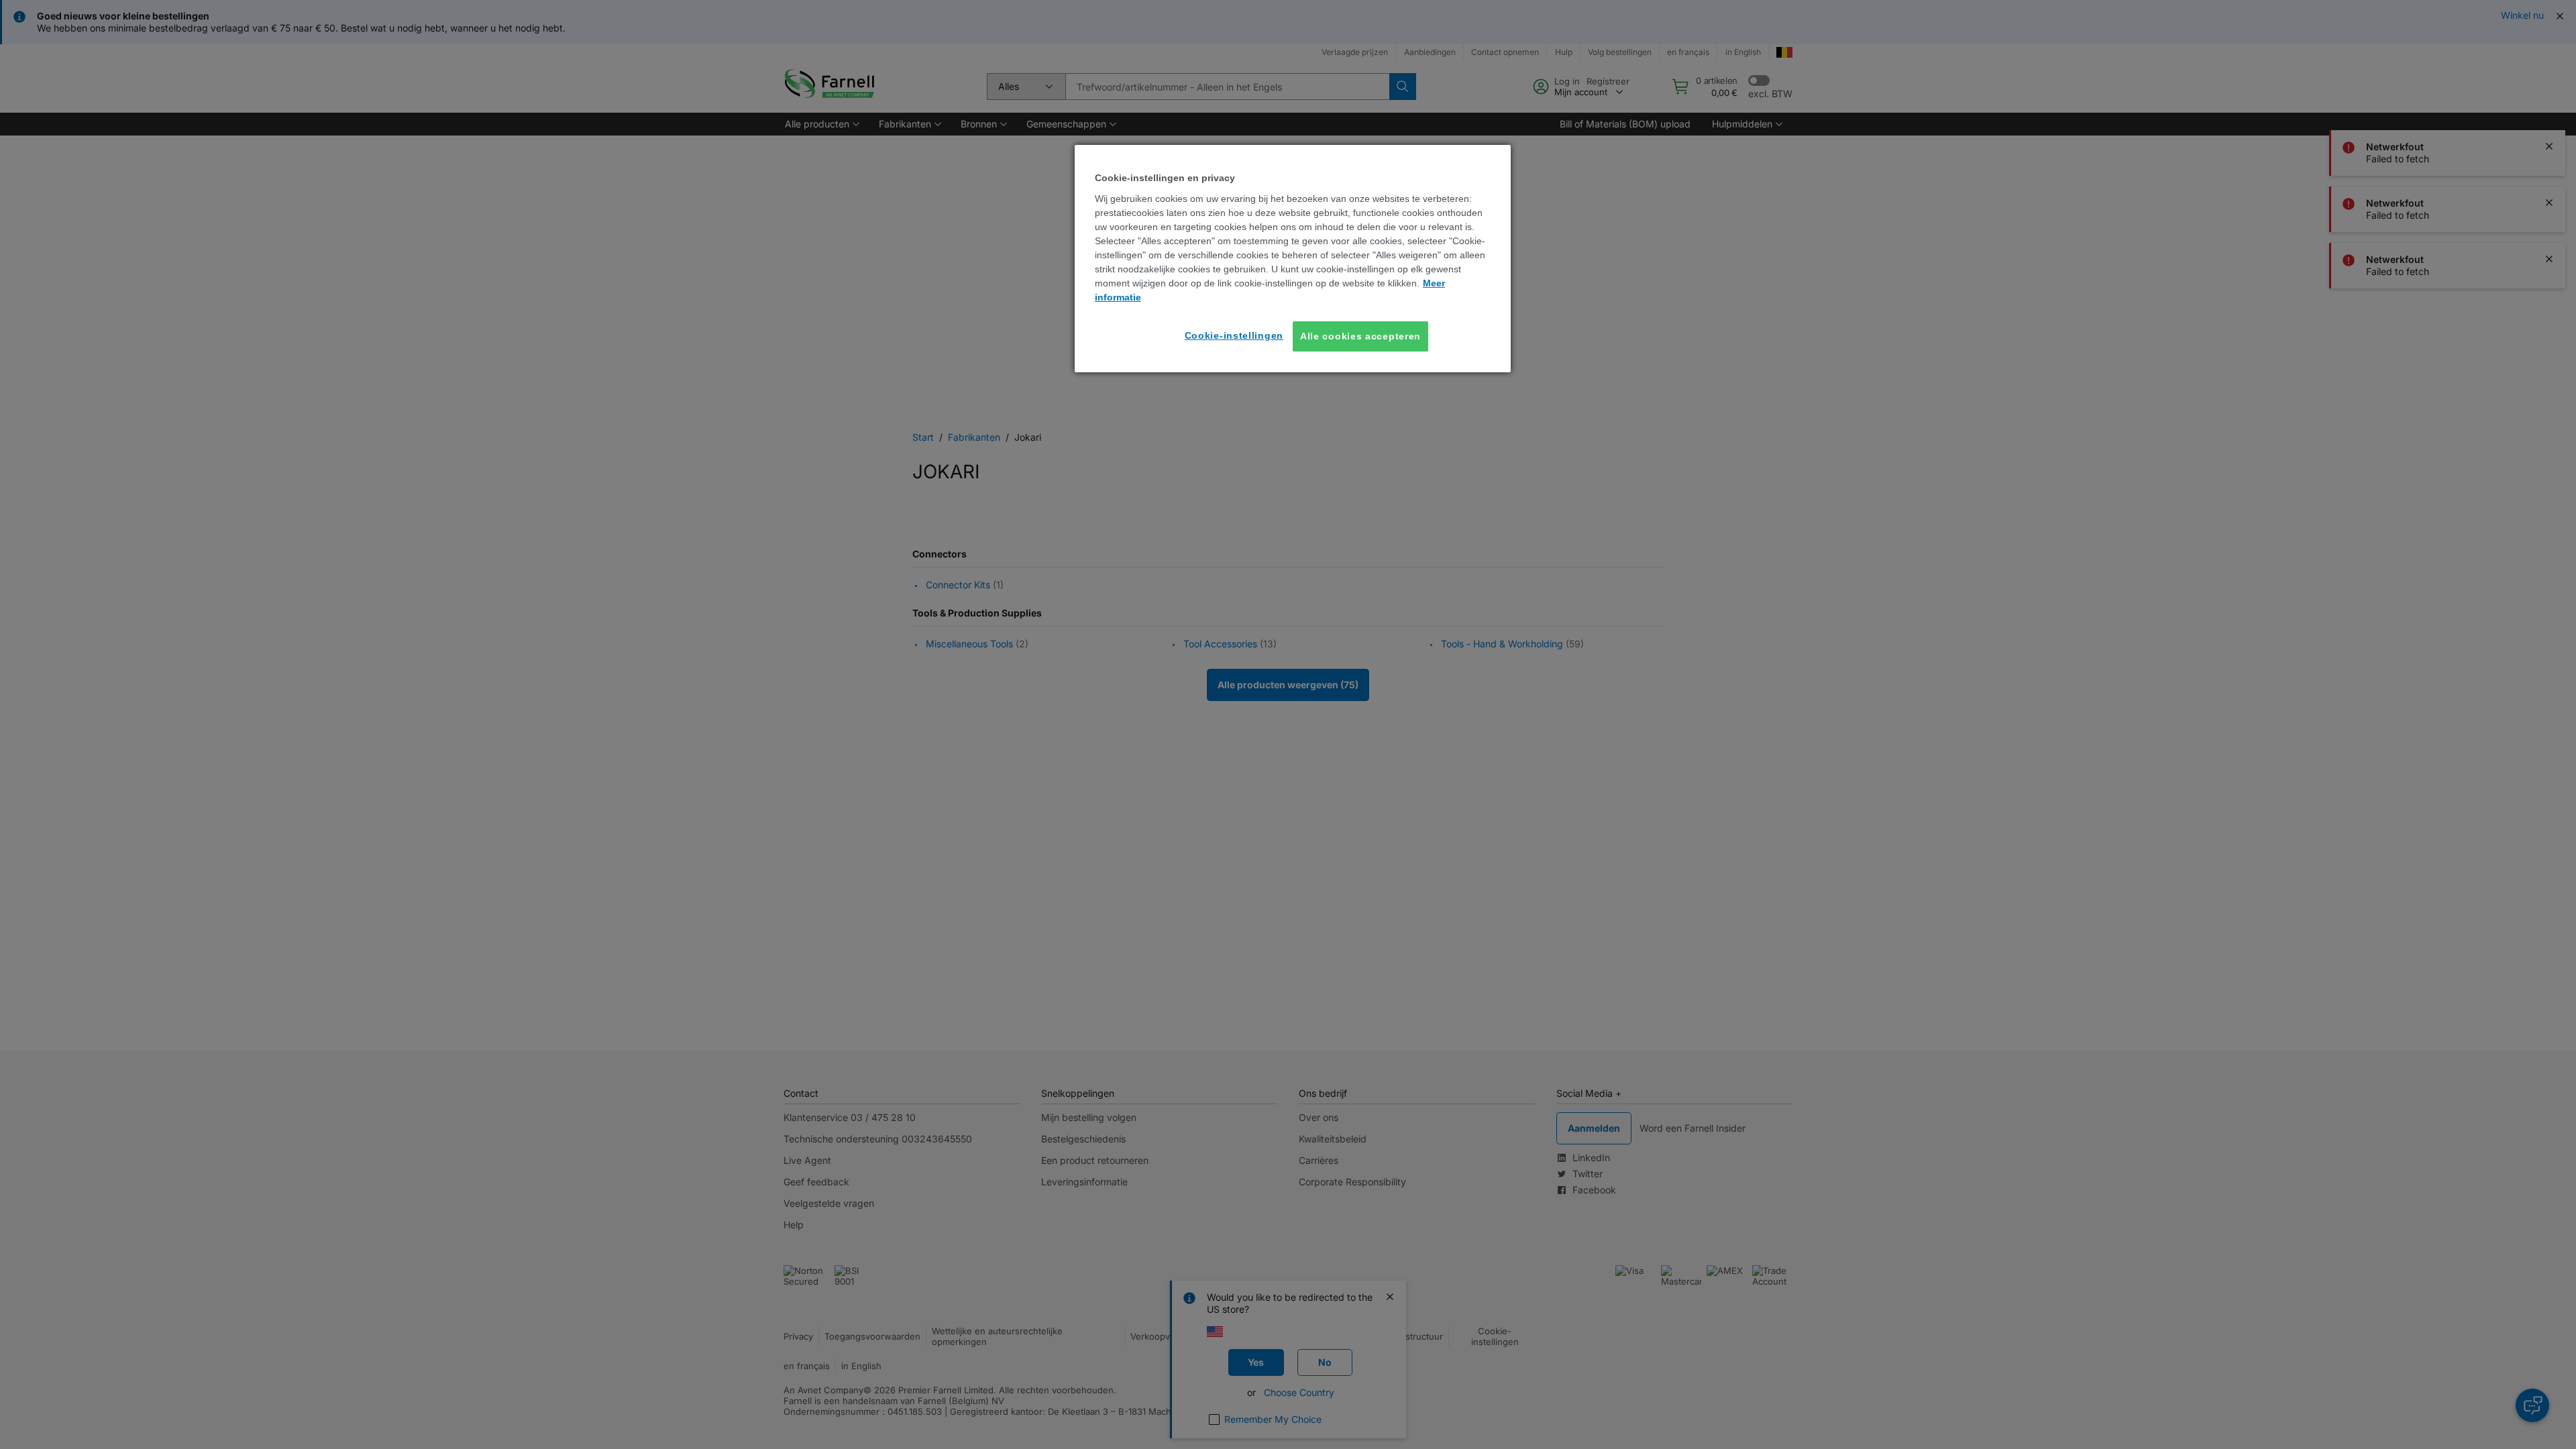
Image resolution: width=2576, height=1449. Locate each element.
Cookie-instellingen (1234, 335)
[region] (1293, 259)
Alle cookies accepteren (1360, 336)
